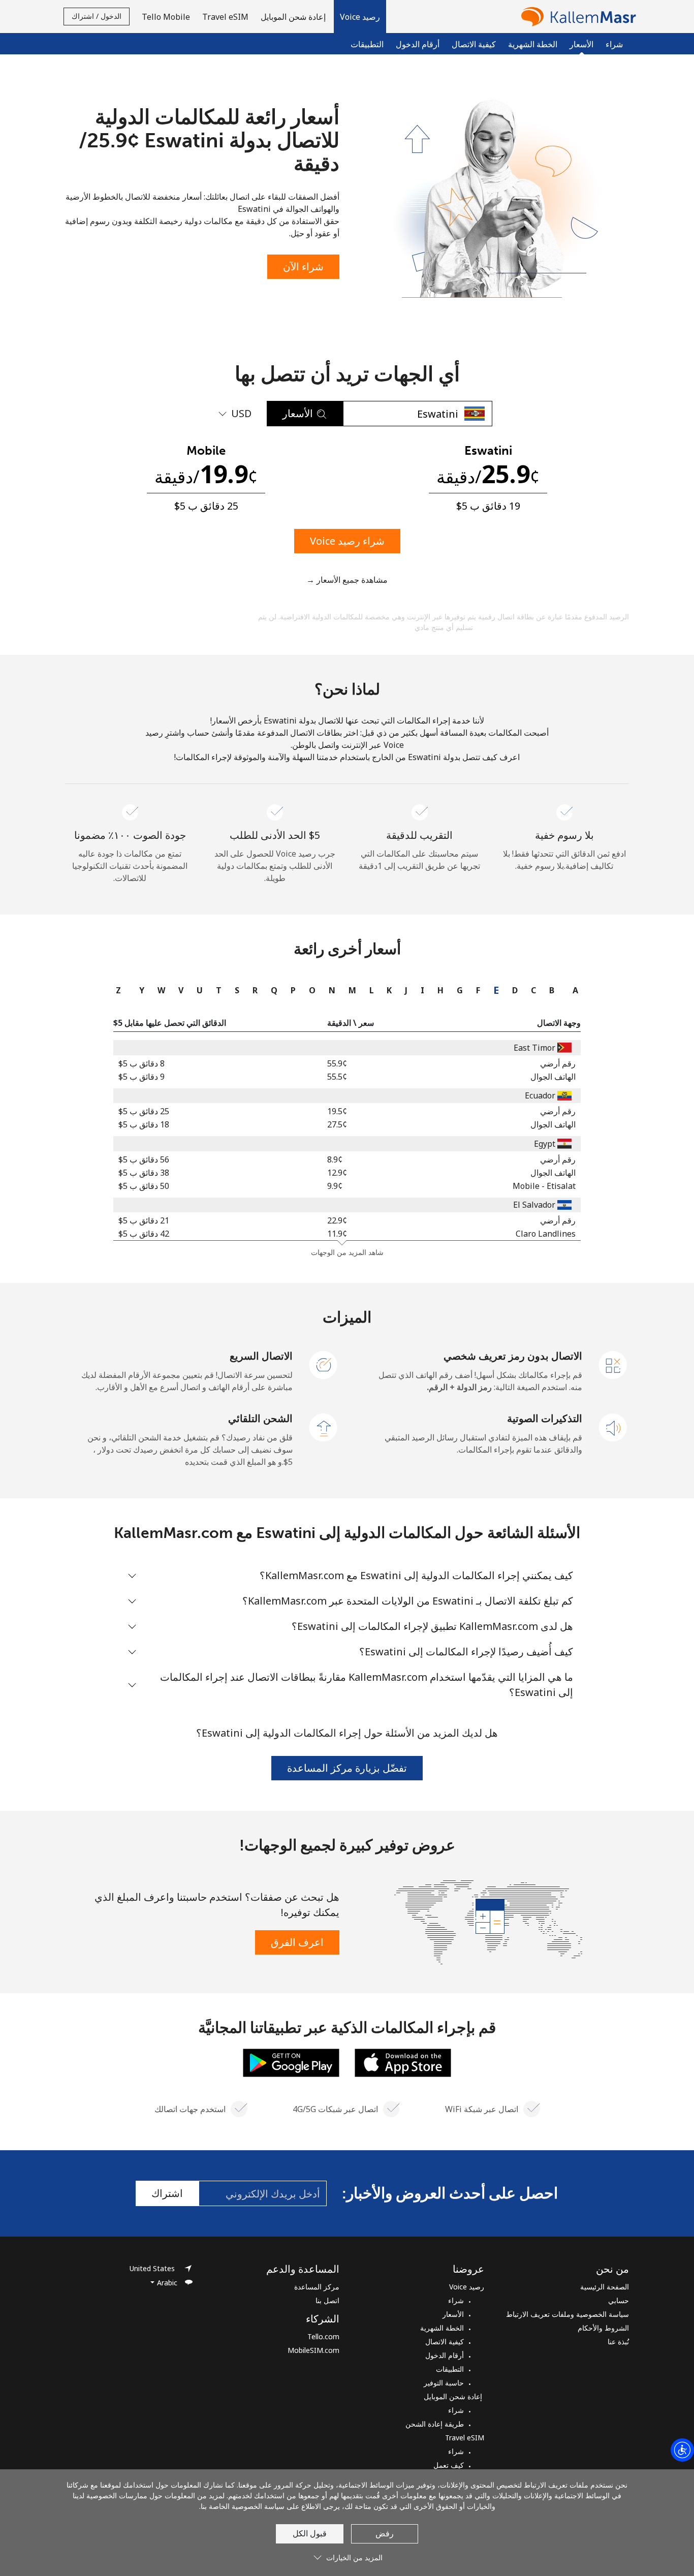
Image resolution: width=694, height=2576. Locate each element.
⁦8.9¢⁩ (335, 1159)
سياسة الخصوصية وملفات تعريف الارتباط (567, 2314)
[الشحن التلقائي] (324, 1427)
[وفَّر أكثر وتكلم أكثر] (488, 1921)
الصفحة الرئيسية (605, 2287)
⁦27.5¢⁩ (337, 1124)
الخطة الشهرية (533, 44)
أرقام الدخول (418, 44)
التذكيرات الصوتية (545, 1418)
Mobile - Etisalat (544, 1186)
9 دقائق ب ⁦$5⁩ (141, 1077)
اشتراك (167, 2193)
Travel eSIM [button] (225, 17)
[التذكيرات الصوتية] (613, 1427)
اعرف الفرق (297, 1942)
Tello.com (323, 2336)
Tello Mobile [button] (166, 17)
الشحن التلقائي (260, 1418)
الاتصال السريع (261, 1356)
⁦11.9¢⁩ (337, 1234)
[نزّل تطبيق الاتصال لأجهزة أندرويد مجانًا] (291, 2062)
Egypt (545, 1144)
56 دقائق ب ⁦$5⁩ (144, 1159)
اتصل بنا (327, 2300)
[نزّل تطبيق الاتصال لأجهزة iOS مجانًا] (403, 2062)
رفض (385, 2533)
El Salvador (534, 1205)
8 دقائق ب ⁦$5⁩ (141, 1063)
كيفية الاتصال (474, 44)
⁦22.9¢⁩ (337, 1220)
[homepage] (576, 17)
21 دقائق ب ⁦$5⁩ (144, 1220)
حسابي (619, 2300)
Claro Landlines (546, 1234)
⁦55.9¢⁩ (337, 1063)
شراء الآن (303, 266)
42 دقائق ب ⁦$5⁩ (144, 1234)
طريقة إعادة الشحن (435, 2424)
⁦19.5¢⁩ (337, 1111)
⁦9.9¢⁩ (335, 1186)
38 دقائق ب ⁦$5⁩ (144, 1173)
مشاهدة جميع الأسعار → (347, 580)
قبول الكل (310, 2533)
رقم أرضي (558, 1063)
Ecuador (540, 1095)
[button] (360, 17)
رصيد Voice (467, 2287)
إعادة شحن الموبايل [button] (294, 17)
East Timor (534, 1048)
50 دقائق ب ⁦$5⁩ (144, 1186)
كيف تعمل (449, 2465)
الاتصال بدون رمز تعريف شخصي (513, 1356)
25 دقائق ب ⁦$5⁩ (144, 1111)
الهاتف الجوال (553, 1077)
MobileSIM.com (313, 2350)
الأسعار (453, 2314)
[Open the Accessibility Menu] (682, 2450)
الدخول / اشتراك (97, 16)
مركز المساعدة (317, 2287)
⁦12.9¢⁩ (337, 1173)
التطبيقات (367, 44)
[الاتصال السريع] (324, 1364)
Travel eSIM (465, 2438)
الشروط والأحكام (603, 2328)
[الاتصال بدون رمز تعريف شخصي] (613, 1364)
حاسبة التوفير (444, 2383)
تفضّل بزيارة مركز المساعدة (347, 1768)
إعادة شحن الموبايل (454, 2396)
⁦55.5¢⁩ (337, 1077)
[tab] (573, 990)
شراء (614, 44)
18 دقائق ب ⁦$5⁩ (144, 1124)
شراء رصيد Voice (347, 541)
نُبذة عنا (618, 2342)
